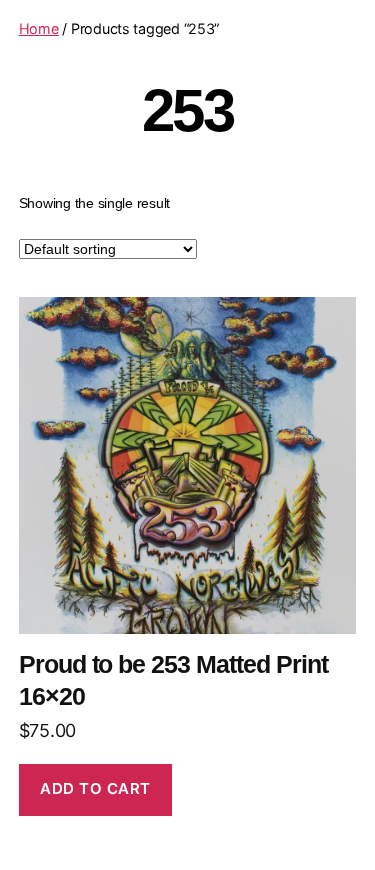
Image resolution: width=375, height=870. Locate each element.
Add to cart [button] (95, 788)
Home (39, 28)
